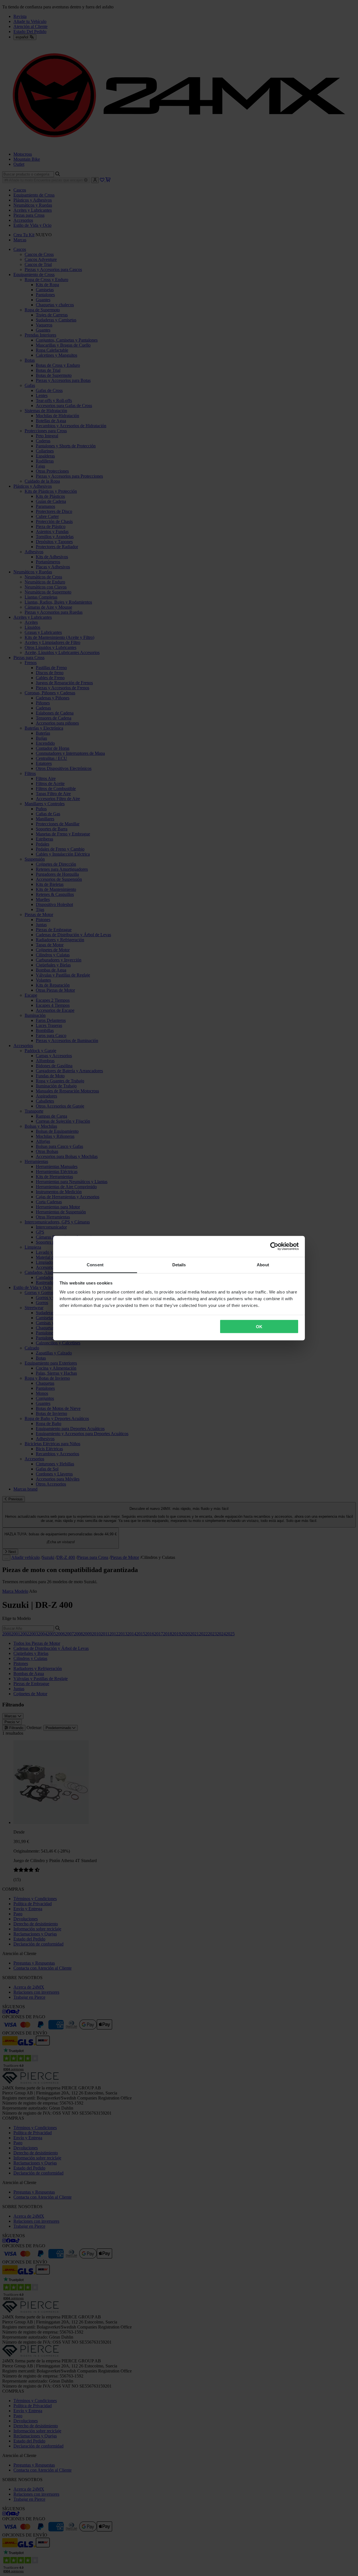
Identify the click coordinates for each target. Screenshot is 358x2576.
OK (259, 1327)
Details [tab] (179, 1264)
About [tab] (263, 1264)
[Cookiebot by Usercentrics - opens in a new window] (274, 1246)
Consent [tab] (95, 1264)
